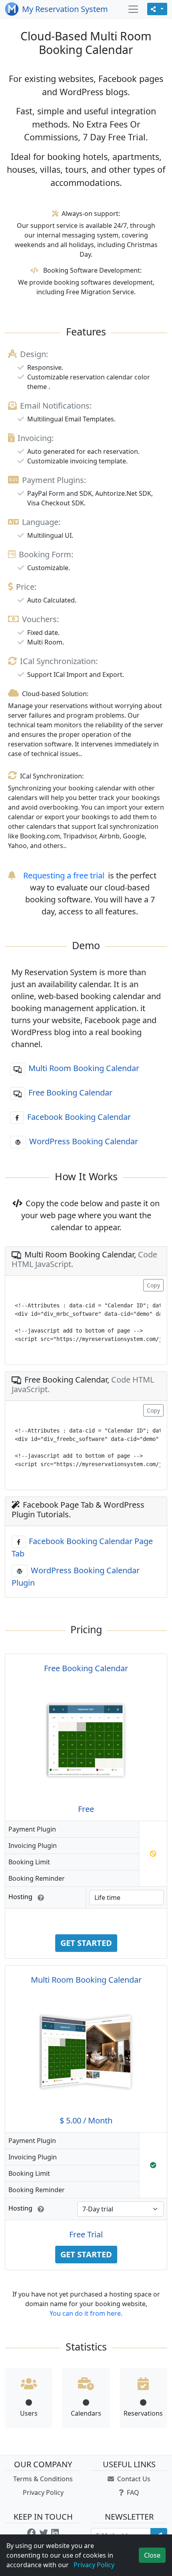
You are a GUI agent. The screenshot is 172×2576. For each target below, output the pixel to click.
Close (152, 2555)
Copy (153, 1285)
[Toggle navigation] (133, 9)
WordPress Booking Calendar (84, 1141)
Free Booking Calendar (70, 1092)
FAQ (132, 2492)
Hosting (21, 1897)
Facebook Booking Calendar (79, 1117)
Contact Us (133, 2479)
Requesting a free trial (64, 875)
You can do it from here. (86, 2313)
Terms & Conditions (43, 2479)
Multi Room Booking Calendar (84, 1068)
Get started (86, 1943)
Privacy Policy (43, 2492)
